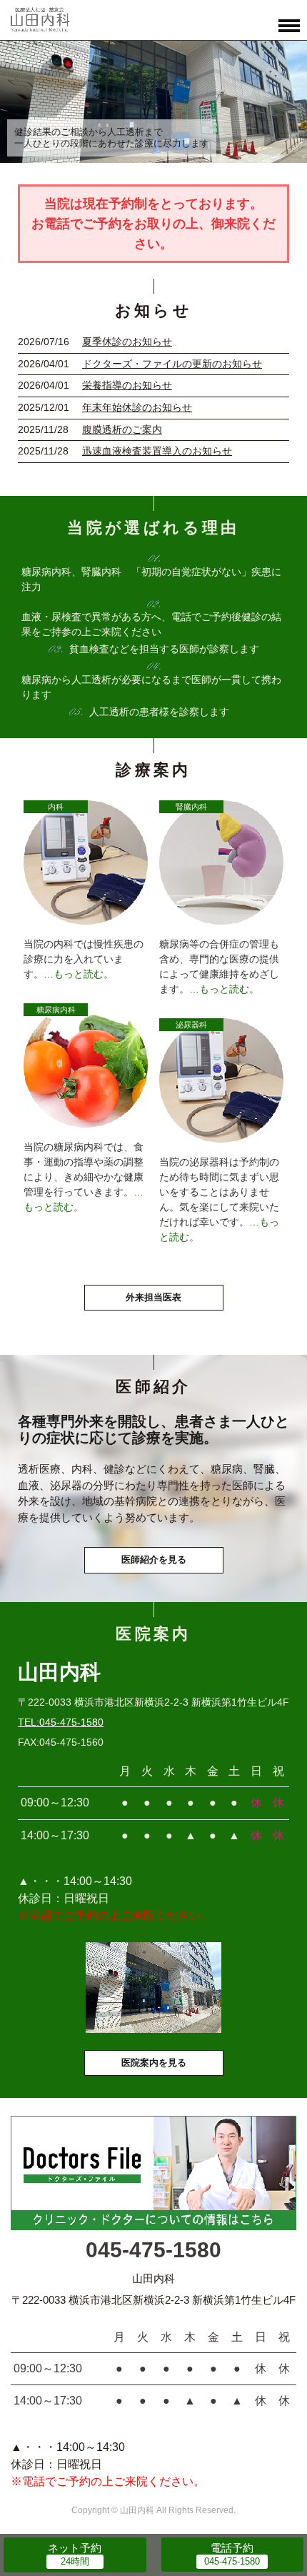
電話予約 (232, 2548)
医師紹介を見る (154, 1560)
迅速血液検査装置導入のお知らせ (157, 451)
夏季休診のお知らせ (127, 342)
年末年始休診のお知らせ (137, 407)
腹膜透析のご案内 (122, 429)
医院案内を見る (154, 2063)
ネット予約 (75, 2548)
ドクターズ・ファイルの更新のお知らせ (172, 364)
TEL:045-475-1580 (61, 1722)
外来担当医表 (153, 1297)
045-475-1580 (153, 2250)
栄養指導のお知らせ (127, 385)
